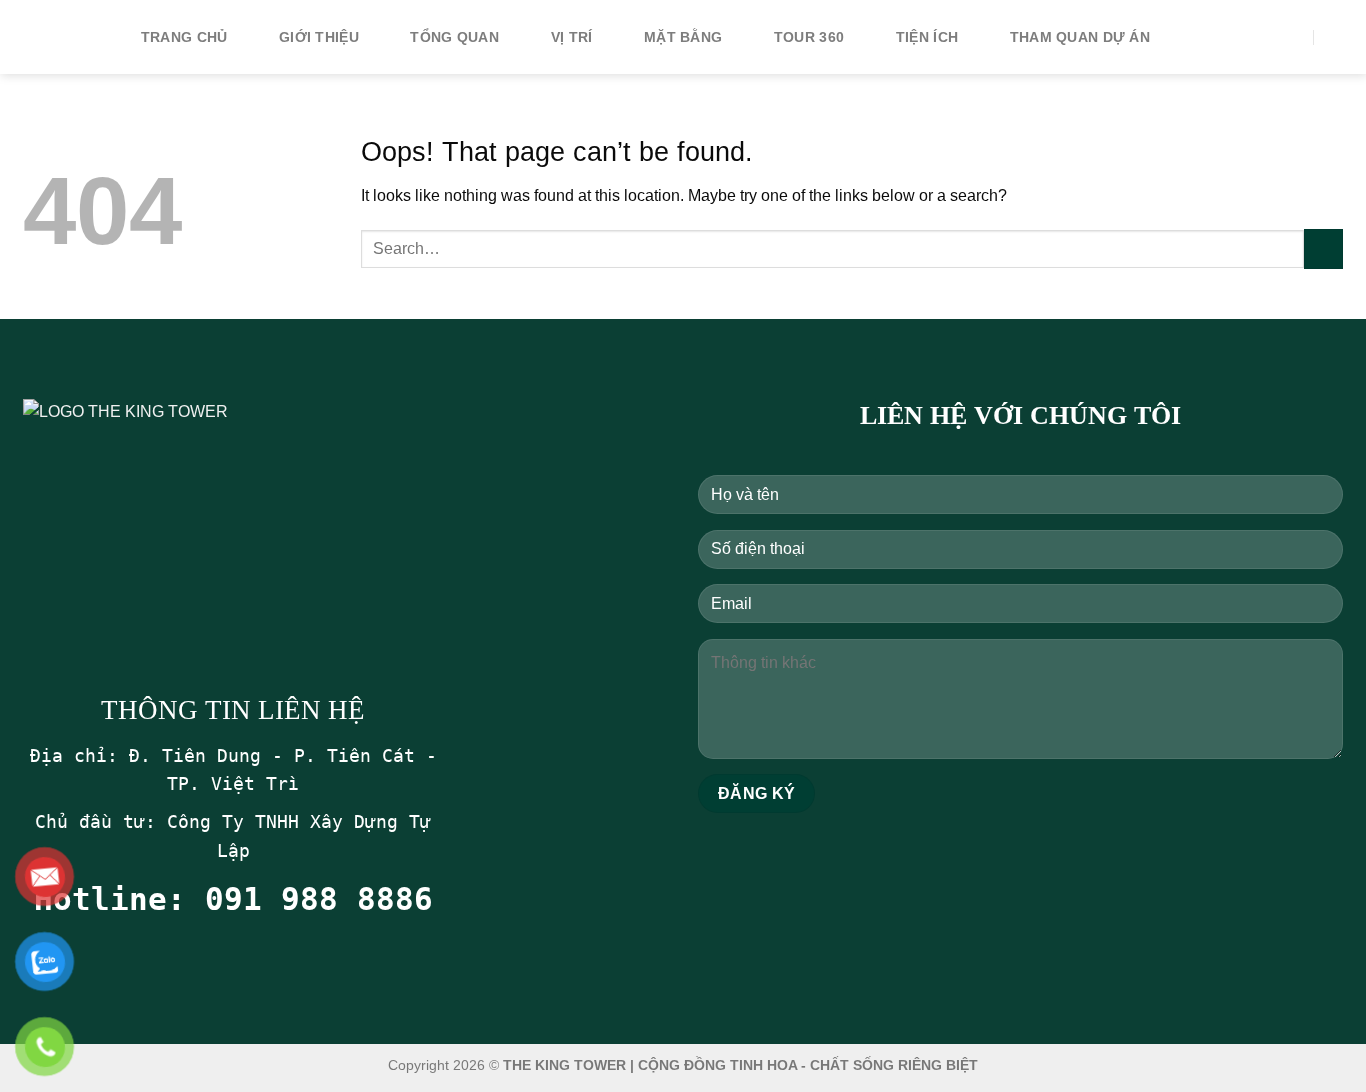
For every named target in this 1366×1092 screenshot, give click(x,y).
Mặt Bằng (683, 37)
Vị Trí (572, 37)
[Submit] (1323, 248)
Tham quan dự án (1080, 37)
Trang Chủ (184, 37)
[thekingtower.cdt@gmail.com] (1294, 36)
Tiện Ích (927, 37)
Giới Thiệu (319, 37)
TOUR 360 (809, 37)
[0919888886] (1334, 36)
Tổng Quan (454, 37)
